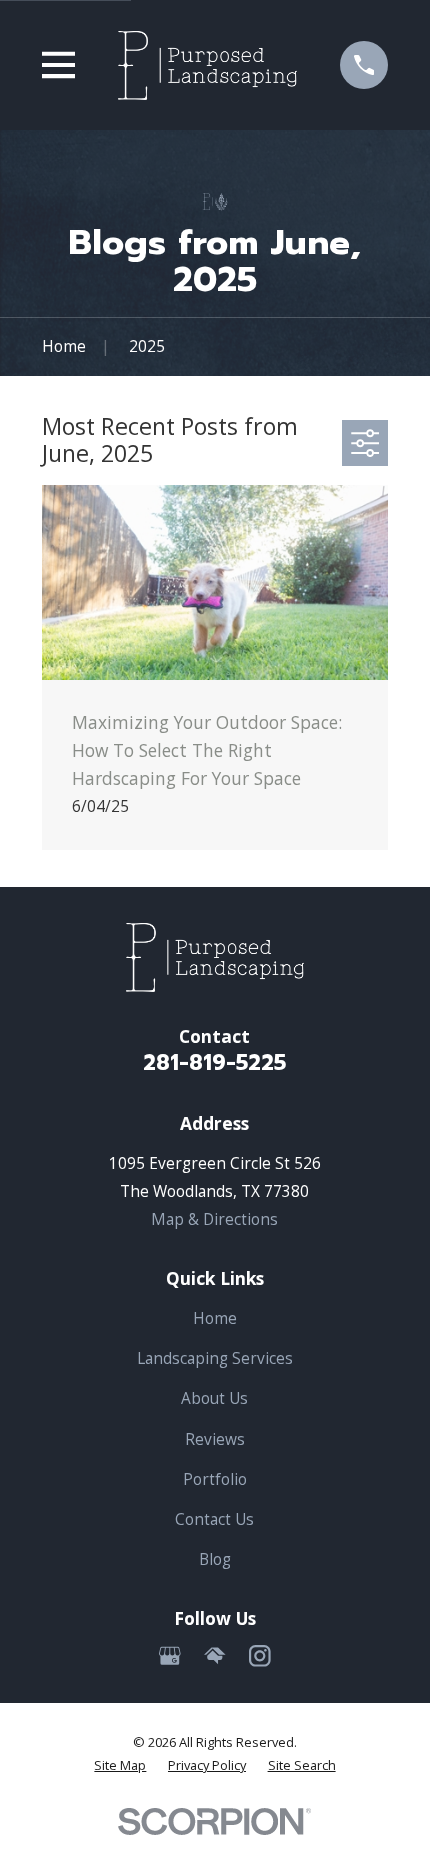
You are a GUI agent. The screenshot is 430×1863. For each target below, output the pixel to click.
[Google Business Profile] (170, 1656)
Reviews (215, 1439)
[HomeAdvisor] (215, 1656)
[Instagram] (260, 1656)
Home (215, 1318)
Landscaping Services (215, 1358)
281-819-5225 (214, 1063)
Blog (215, 1559)
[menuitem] (120, 1765)
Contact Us (214, 1519)
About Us (214, 1398)
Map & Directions (214, 1219)
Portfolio (215, 1479)
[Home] (207, 65)
